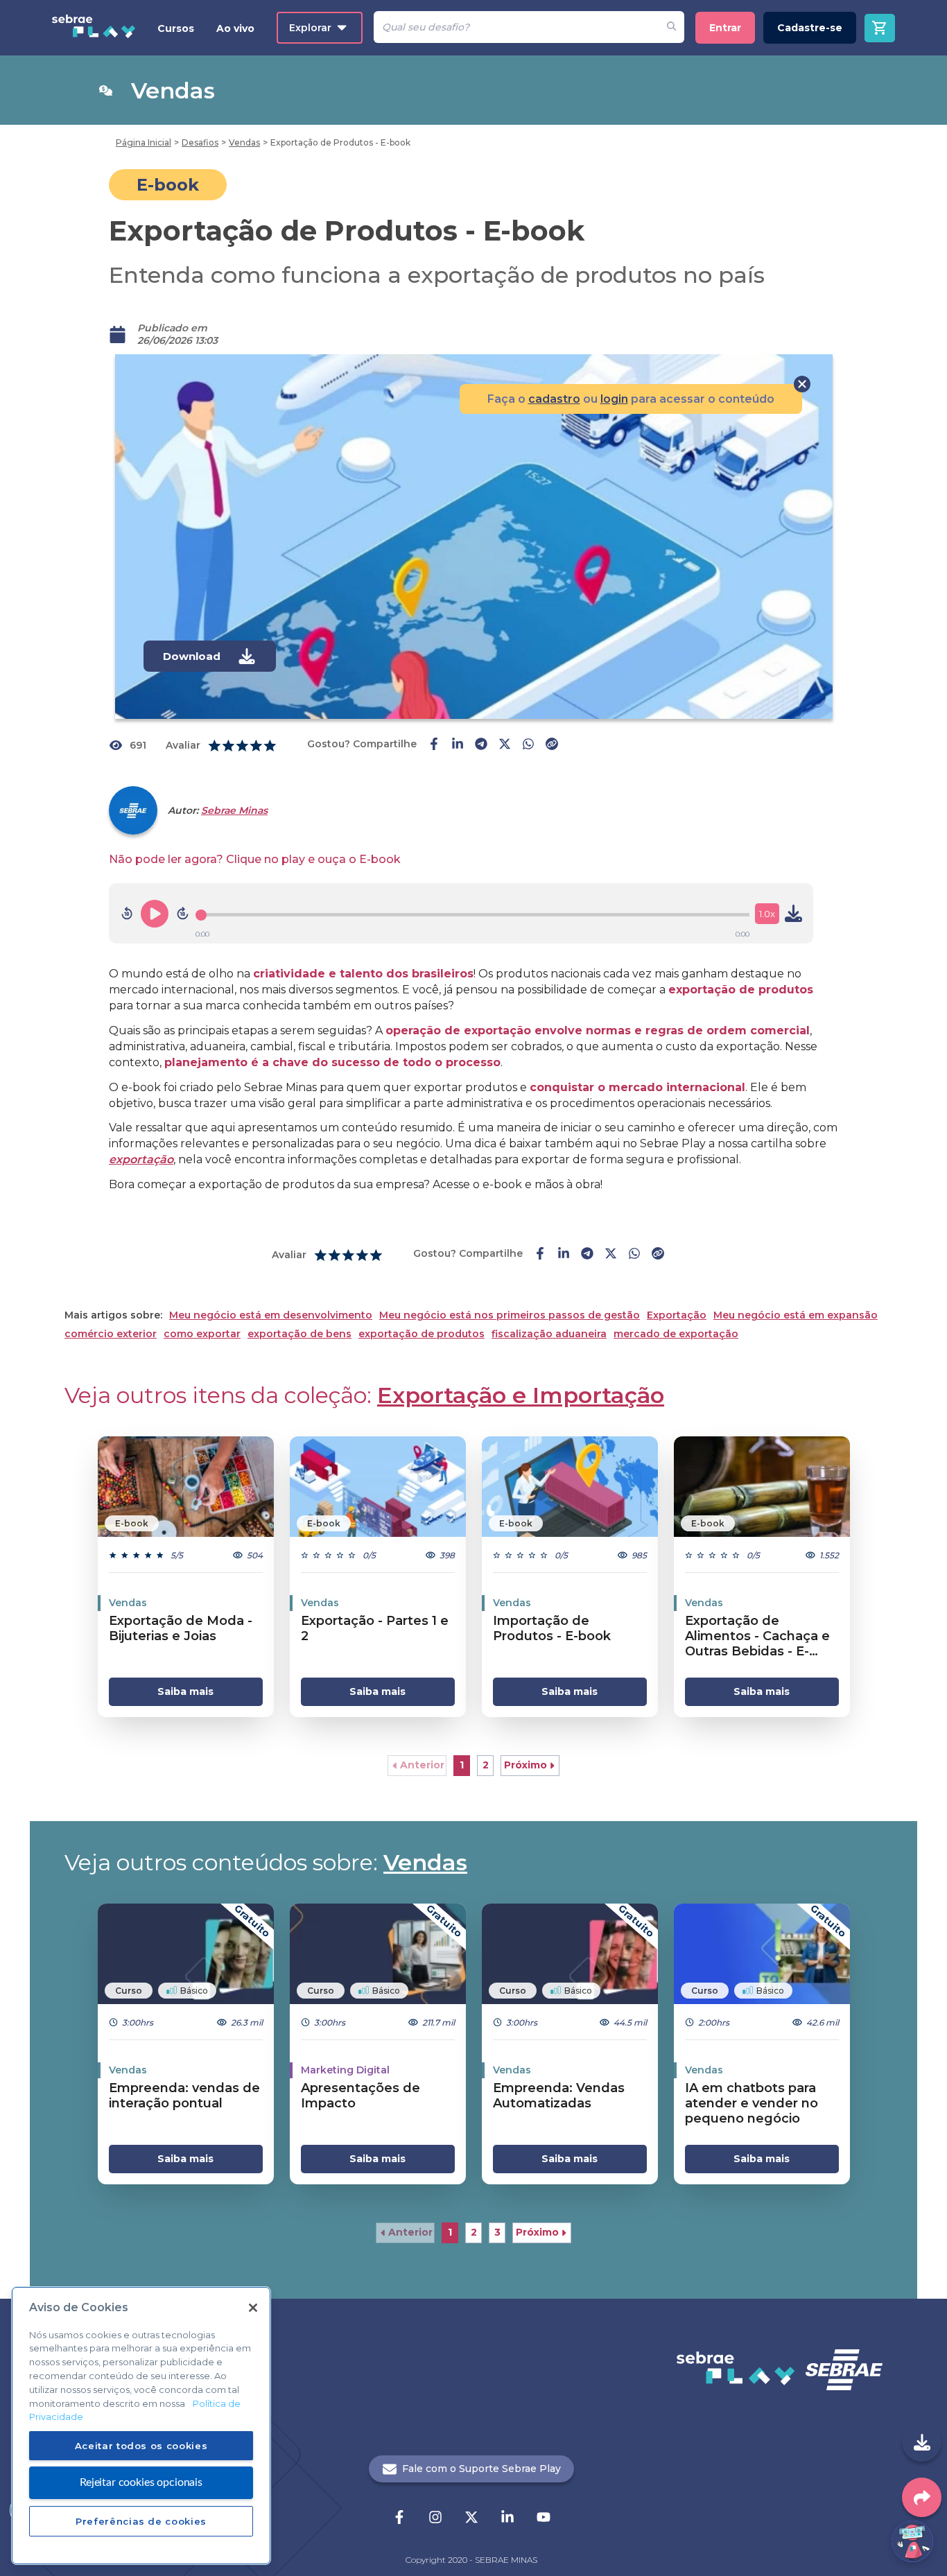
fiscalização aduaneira (549, 1334)
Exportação (677, 1315)
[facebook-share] (434, 745)
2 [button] (486, 1765)
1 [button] (462, 1765)
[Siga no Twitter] (471, 2518)
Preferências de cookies (141, 2521)
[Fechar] (253, 2308)
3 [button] (497, 2232)
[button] (417, 1766)
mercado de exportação (676, 1334)
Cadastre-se (810, 28)
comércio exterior (111, 1334)
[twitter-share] (505, 745)
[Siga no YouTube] (544, 2518)
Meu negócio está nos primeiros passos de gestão (510, 1315)
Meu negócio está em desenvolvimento (271, 1315)
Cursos (176, 28)
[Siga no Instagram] (435, 2518)
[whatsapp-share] (528, 745)
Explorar (310, 28)
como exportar (202, 1334)
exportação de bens (299, 1334)
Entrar (725, 28)
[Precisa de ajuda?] (912, 2541)
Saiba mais (185, 1691)
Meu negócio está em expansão (796, 1315)
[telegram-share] (481, 745)
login (614, 399)
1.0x (767, 914)
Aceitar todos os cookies (141, 2445)
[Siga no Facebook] (399, 2518)
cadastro (554, 399)
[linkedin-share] (458, 745)
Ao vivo (235, 28)
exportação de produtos (422, 1334)
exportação (141, 1159)
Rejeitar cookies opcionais (141, 2482)
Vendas (425, 1862)
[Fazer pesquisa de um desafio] (671, 27)
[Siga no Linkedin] (507, 2518)
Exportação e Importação (521, 1395)
